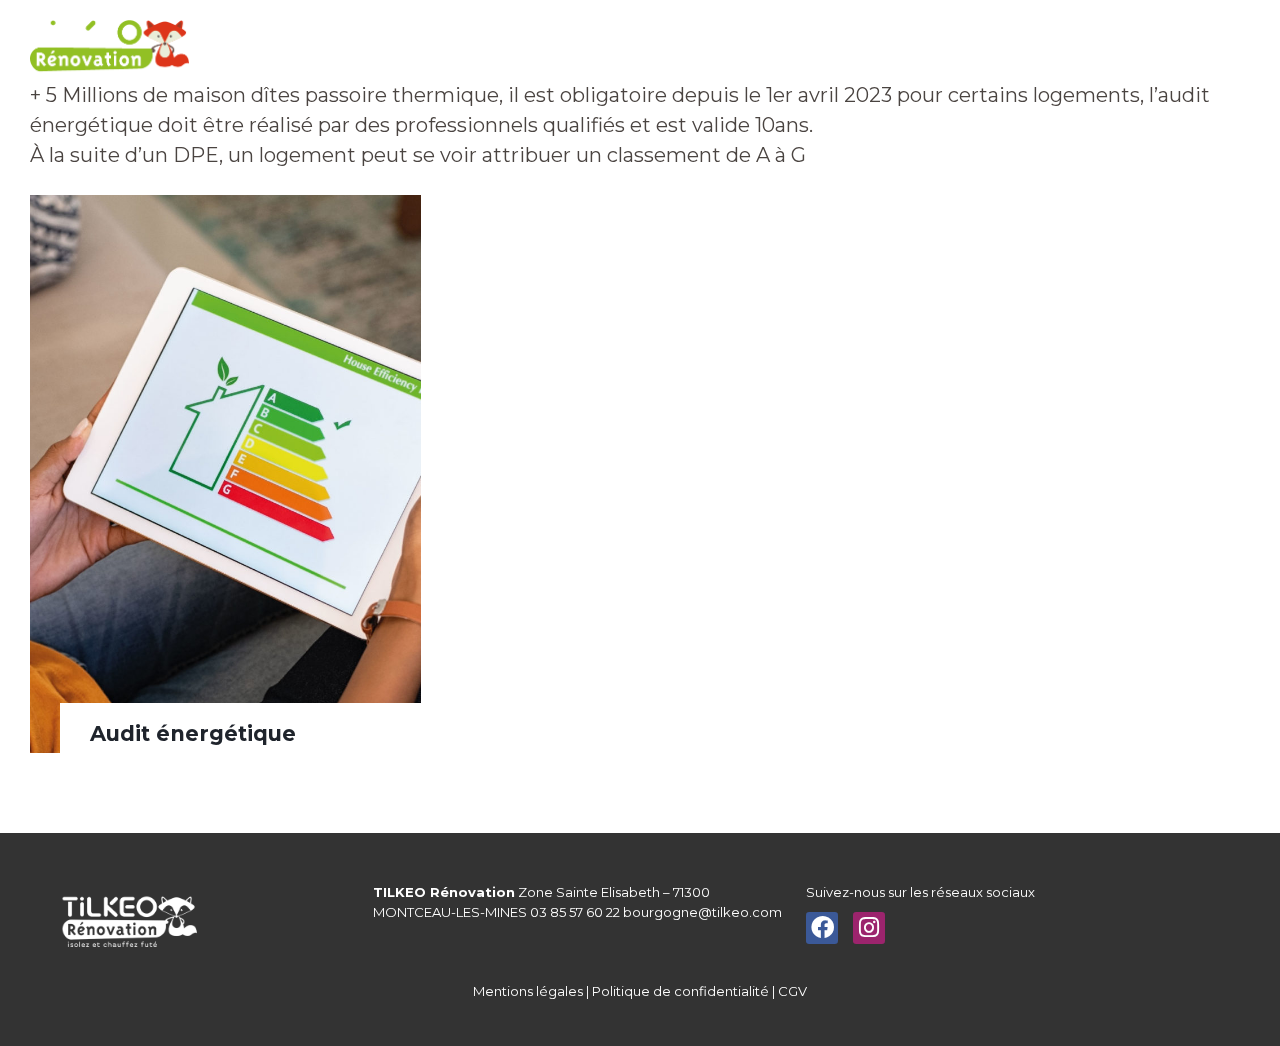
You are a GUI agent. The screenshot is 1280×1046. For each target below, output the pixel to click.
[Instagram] (869, 928)
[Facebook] (822, 928)
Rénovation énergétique (297, 49)
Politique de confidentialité (680, 991)
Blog (1046, 49)
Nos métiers (447, 49)
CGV (792, 991)
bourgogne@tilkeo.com (702, 912)
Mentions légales (528, 991)
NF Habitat (841, 49)
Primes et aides (719, 49)
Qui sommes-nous (579, 49)
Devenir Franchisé (952, 49)
